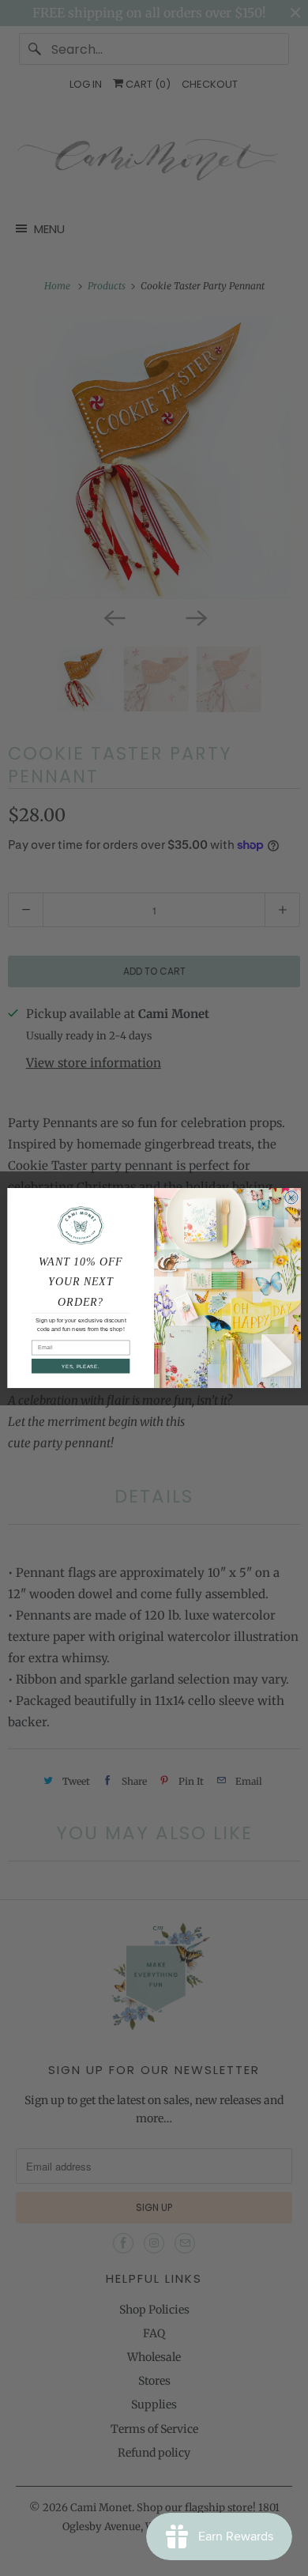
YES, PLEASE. (81, 1366)
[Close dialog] (291, 1197)
